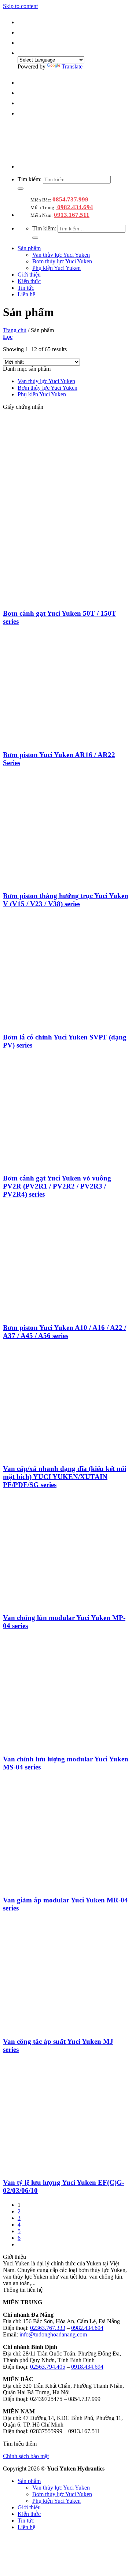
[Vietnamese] (22, 53)
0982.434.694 (74, 207)
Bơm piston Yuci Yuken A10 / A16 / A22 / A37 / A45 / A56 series (65, 1332)
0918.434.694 (87, 2367)
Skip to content (20, 6)
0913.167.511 (72, 215)
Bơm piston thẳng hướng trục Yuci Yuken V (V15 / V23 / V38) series (66, 900)
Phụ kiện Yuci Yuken (56, 268)
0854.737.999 (70, 199)
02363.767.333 (48, 2328)
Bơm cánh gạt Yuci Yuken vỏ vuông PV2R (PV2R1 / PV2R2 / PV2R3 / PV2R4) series (57, 1186)
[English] (22, 32)
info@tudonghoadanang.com (53, 2334)
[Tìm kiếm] (21, 189)
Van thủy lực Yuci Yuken (61, 255)
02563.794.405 (48, 2367)
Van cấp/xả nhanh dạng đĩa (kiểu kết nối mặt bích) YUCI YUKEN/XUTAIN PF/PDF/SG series (65, 1477)
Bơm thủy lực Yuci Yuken (62, 261)
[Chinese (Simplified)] (22, 22)
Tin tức (26, 288)
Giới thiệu (29, 275)
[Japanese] (22, 43)
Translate (72, 66)
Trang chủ (15, 330)
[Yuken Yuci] (64, 154)
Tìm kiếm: (30, 179)
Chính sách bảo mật (26, 2456)
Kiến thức (29, 281)
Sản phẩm (29, 248)
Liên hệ (26, 294)
